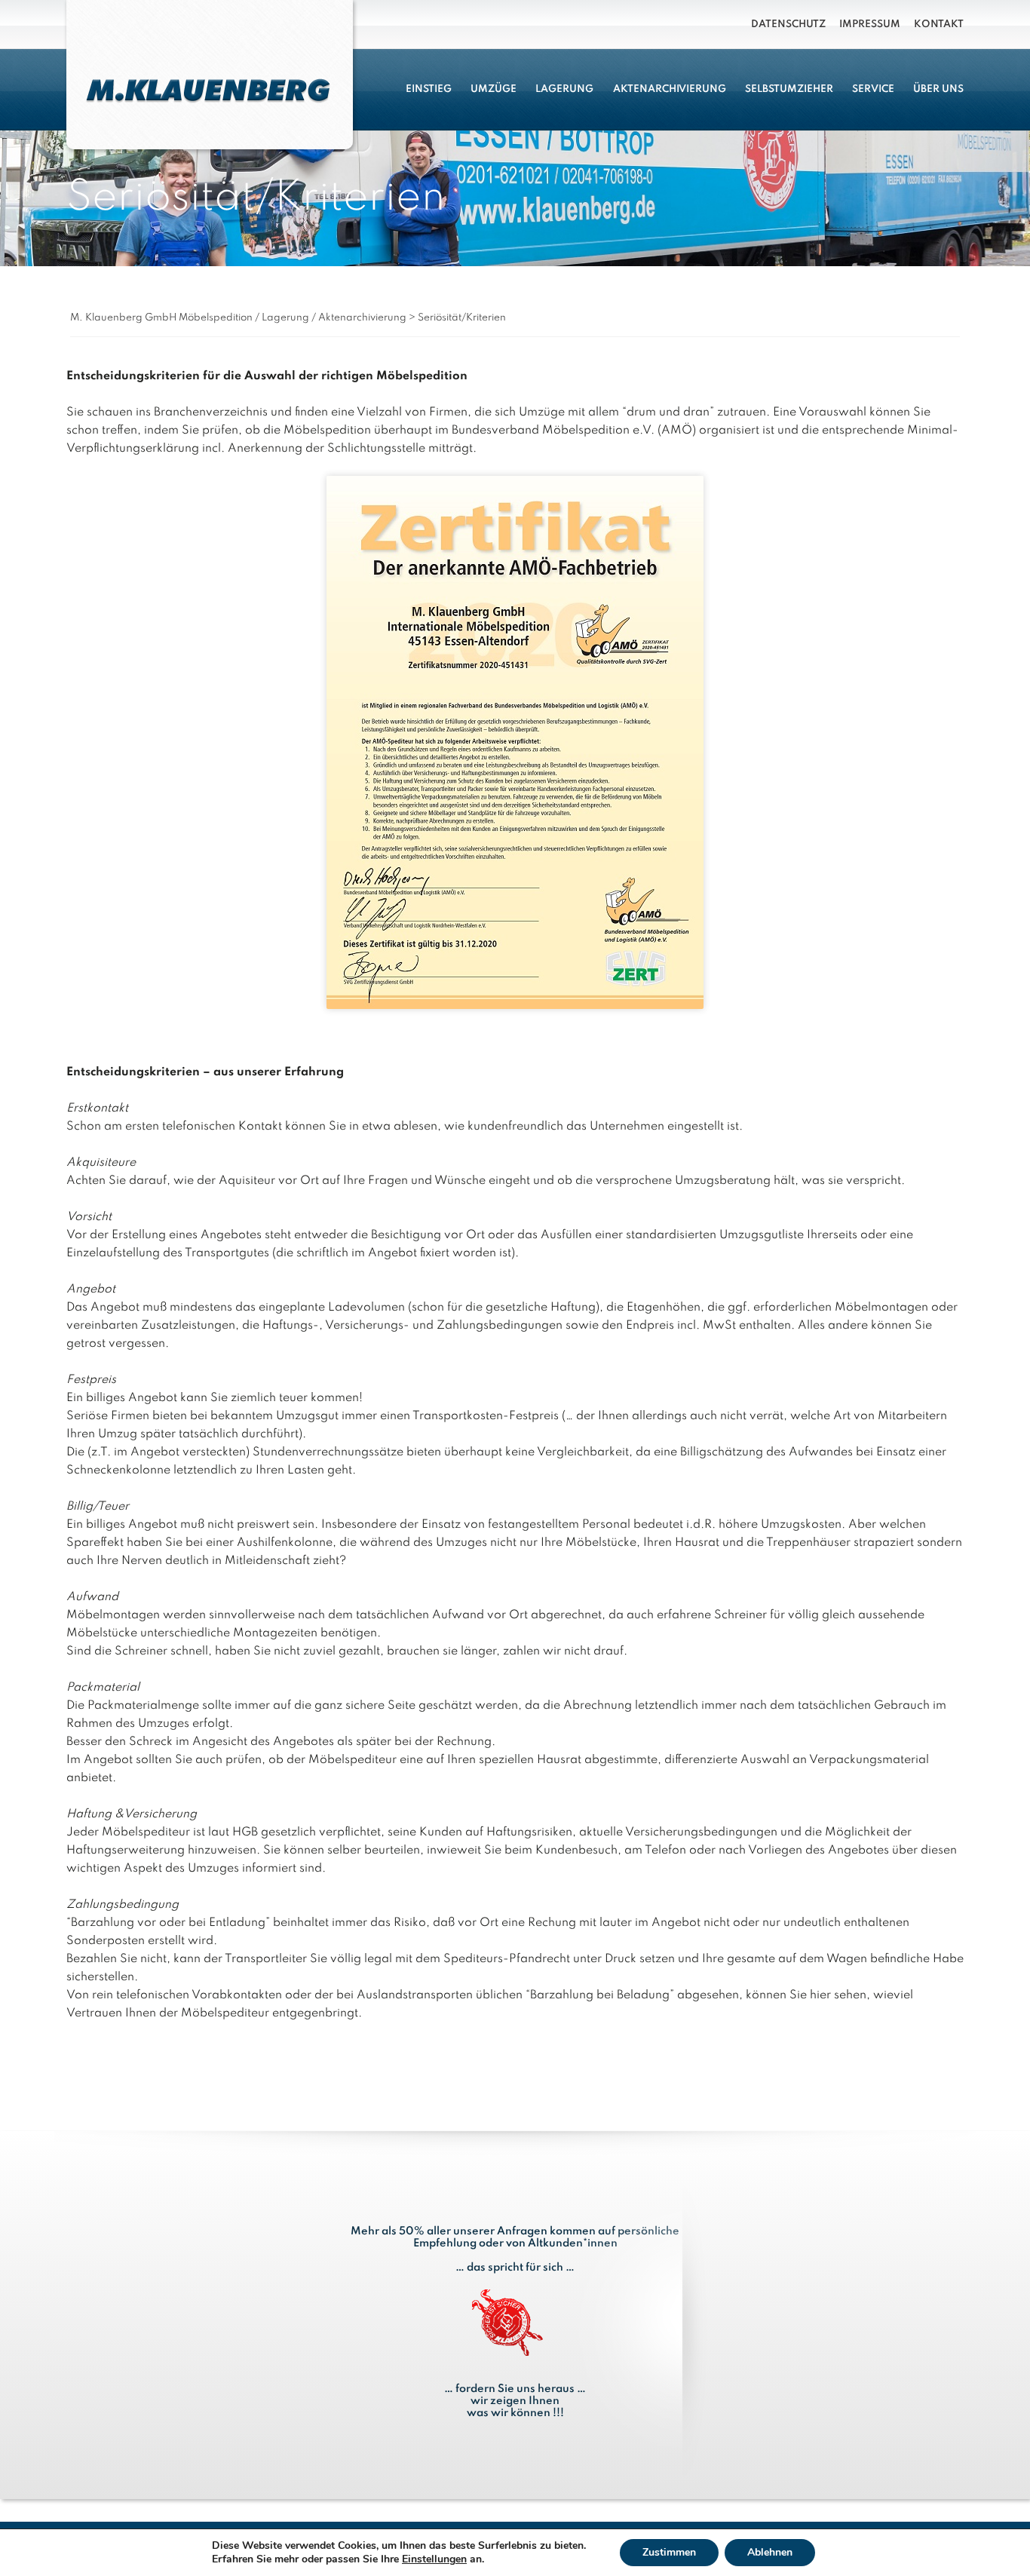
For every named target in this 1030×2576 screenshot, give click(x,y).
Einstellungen (434, 2559)
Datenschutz (788, 25)
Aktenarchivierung (670, 89)
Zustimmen (669, 2552)
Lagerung (564, 89)
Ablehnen (770, 2552)
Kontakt (939, 25)
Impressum (870, 25)
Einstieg (429, 89)
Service (873, 89)
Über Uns (938, 89)
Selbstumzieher (789, 89)
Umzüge (494, 89)
